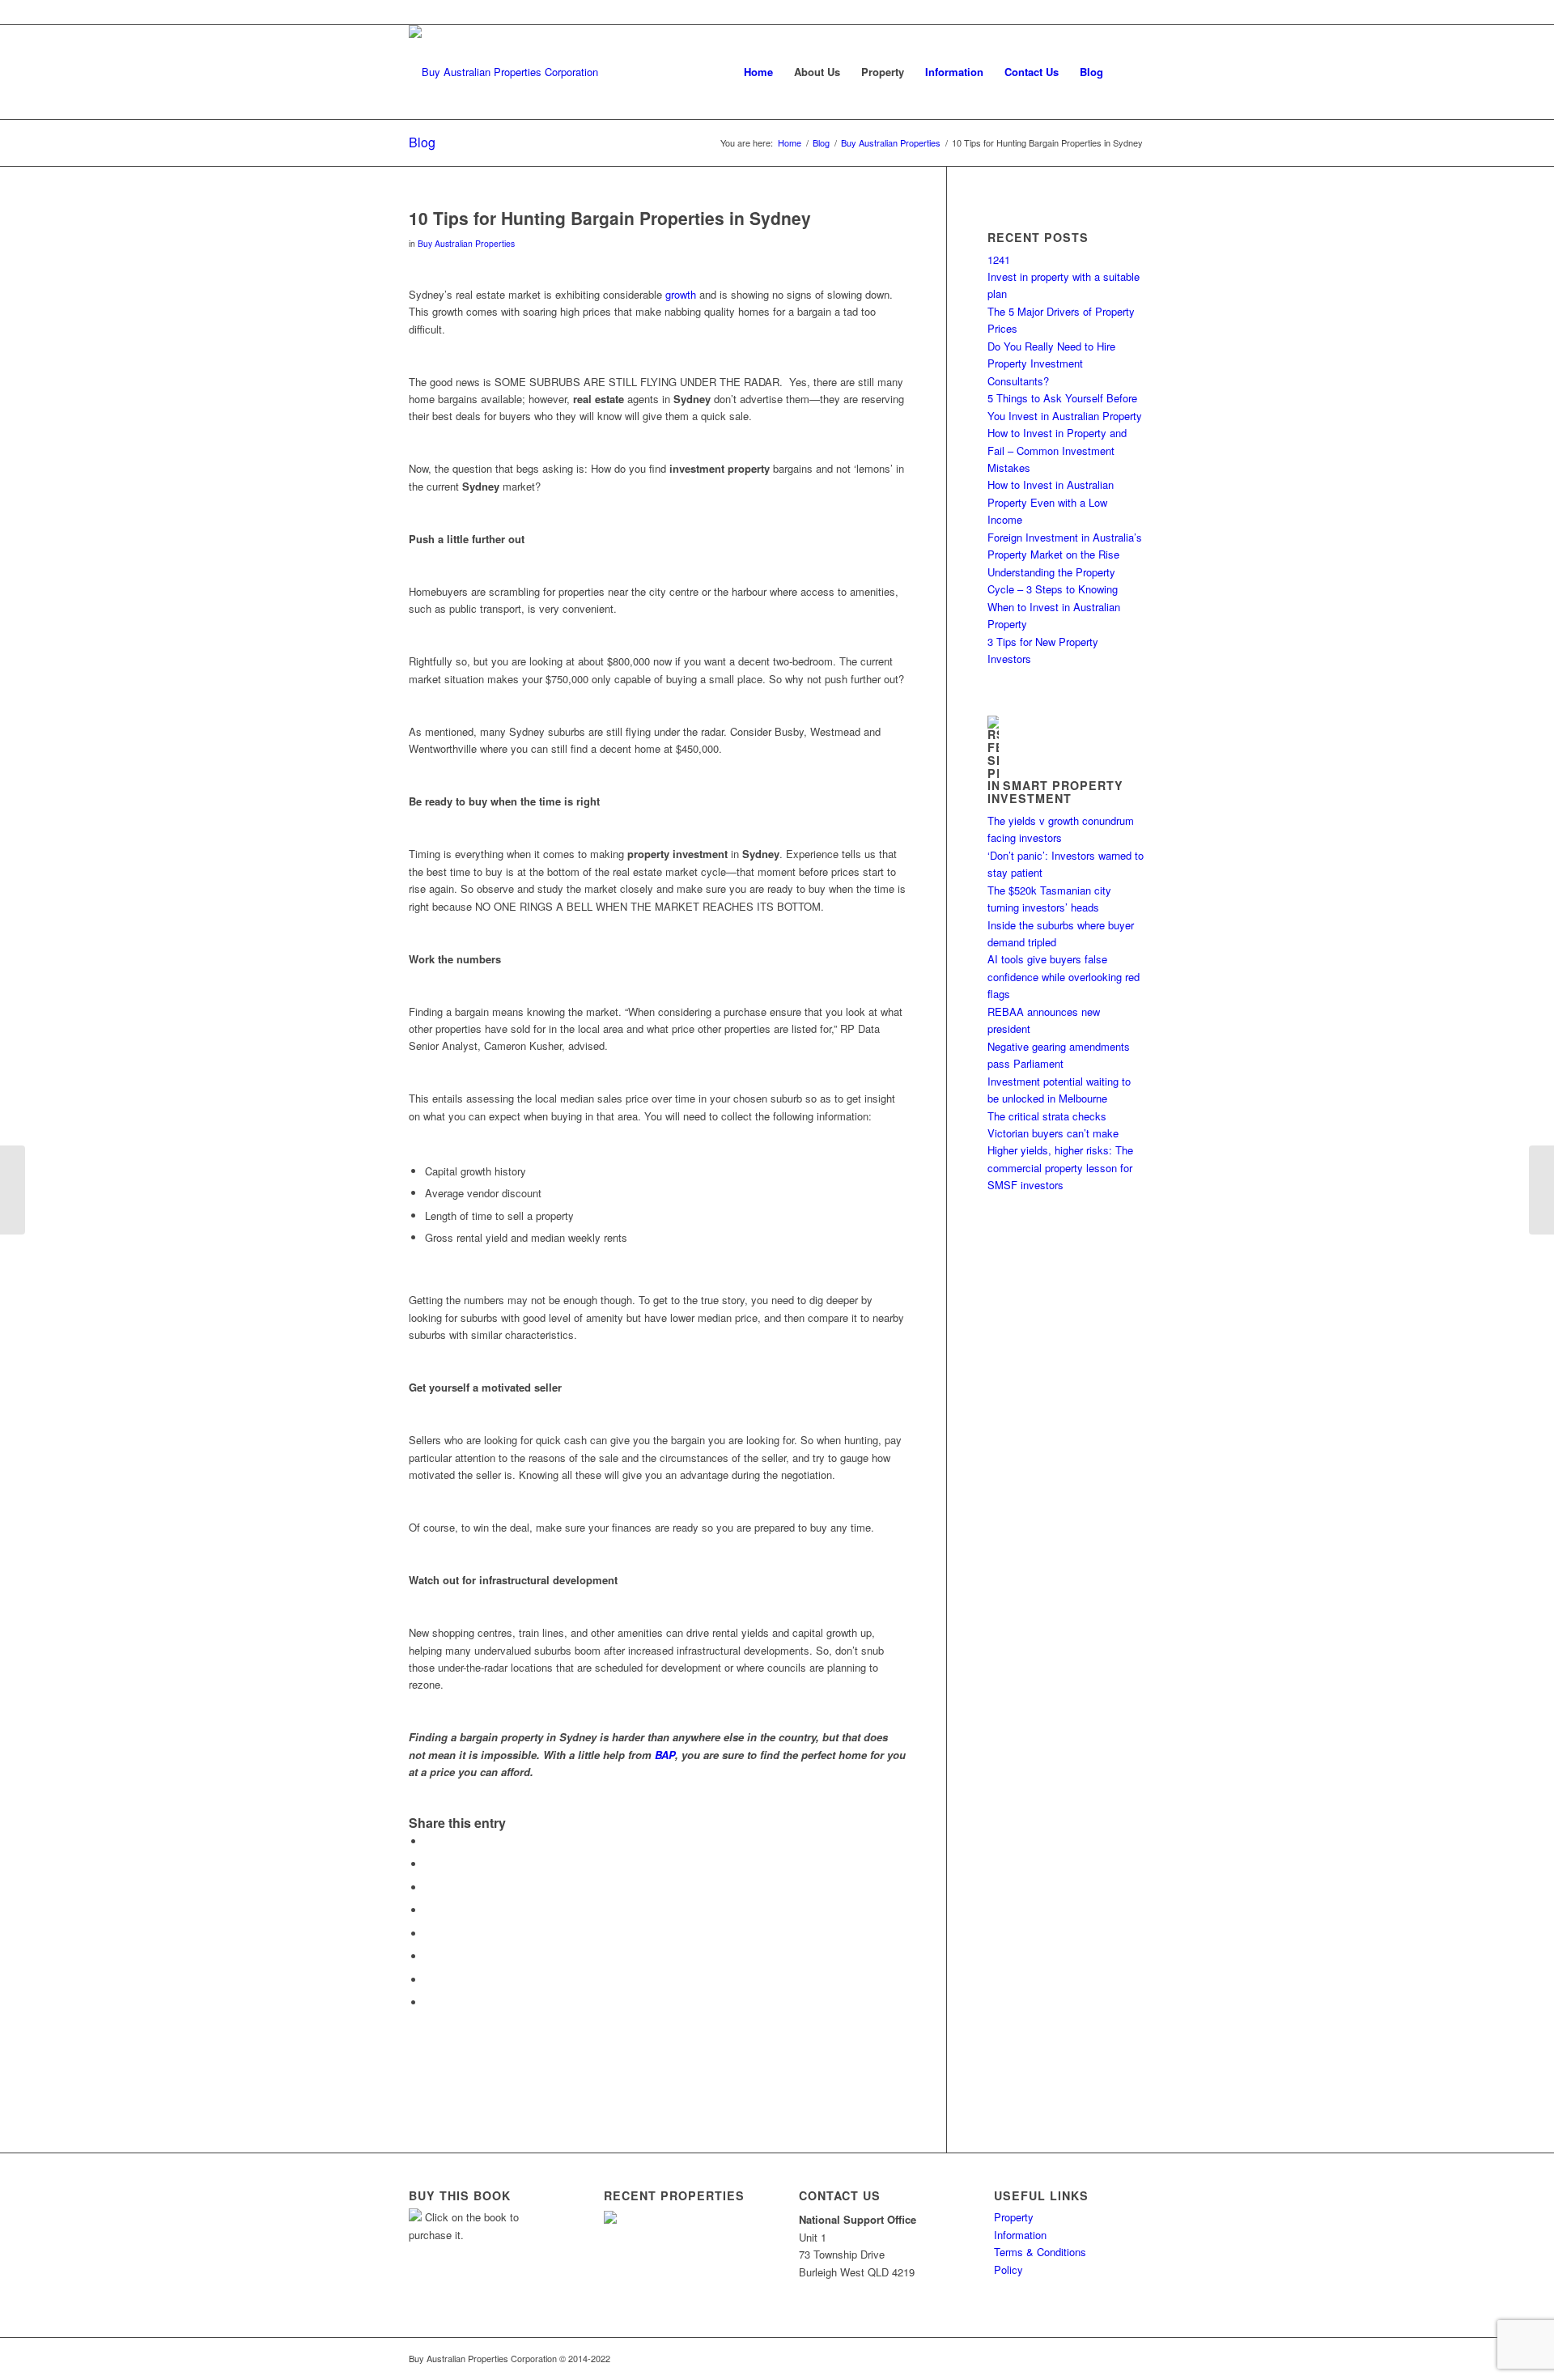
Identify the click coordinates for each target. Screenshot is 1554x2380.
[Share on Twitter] (429, 1864)
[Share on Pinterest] (429, 1887)
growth (681, 294)
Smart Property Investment (1055, 792)
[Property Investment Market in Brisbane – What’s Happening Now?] (1541, 1190)
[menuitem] (758, 72)
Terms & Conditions (1040, 2252)
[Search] (1129, 72)
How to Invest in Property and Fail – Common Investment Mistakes (1057, 450)
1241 (999, 259)
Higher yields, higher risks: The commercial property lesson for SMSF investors (1060, 1167)
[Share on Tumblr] (429, 1934)
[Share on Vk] (429, 1956)
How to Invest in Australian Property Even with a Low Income (1051, 502)
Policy (1008, 2269)
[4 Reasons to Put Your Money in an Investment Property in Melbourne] (13, 1190)
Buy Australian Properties (466, 243)
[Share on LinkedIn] (429, 1910)
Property (1014, 2217)
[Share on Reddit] (429, 1980)
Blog (422, 142)
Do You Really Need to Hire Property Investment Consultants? (1051, 363)
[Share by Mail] (429, 2002)
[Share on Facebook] (429, 1841)
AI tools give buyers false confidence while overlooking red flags (1064, 976)
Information (1020, 2235)
